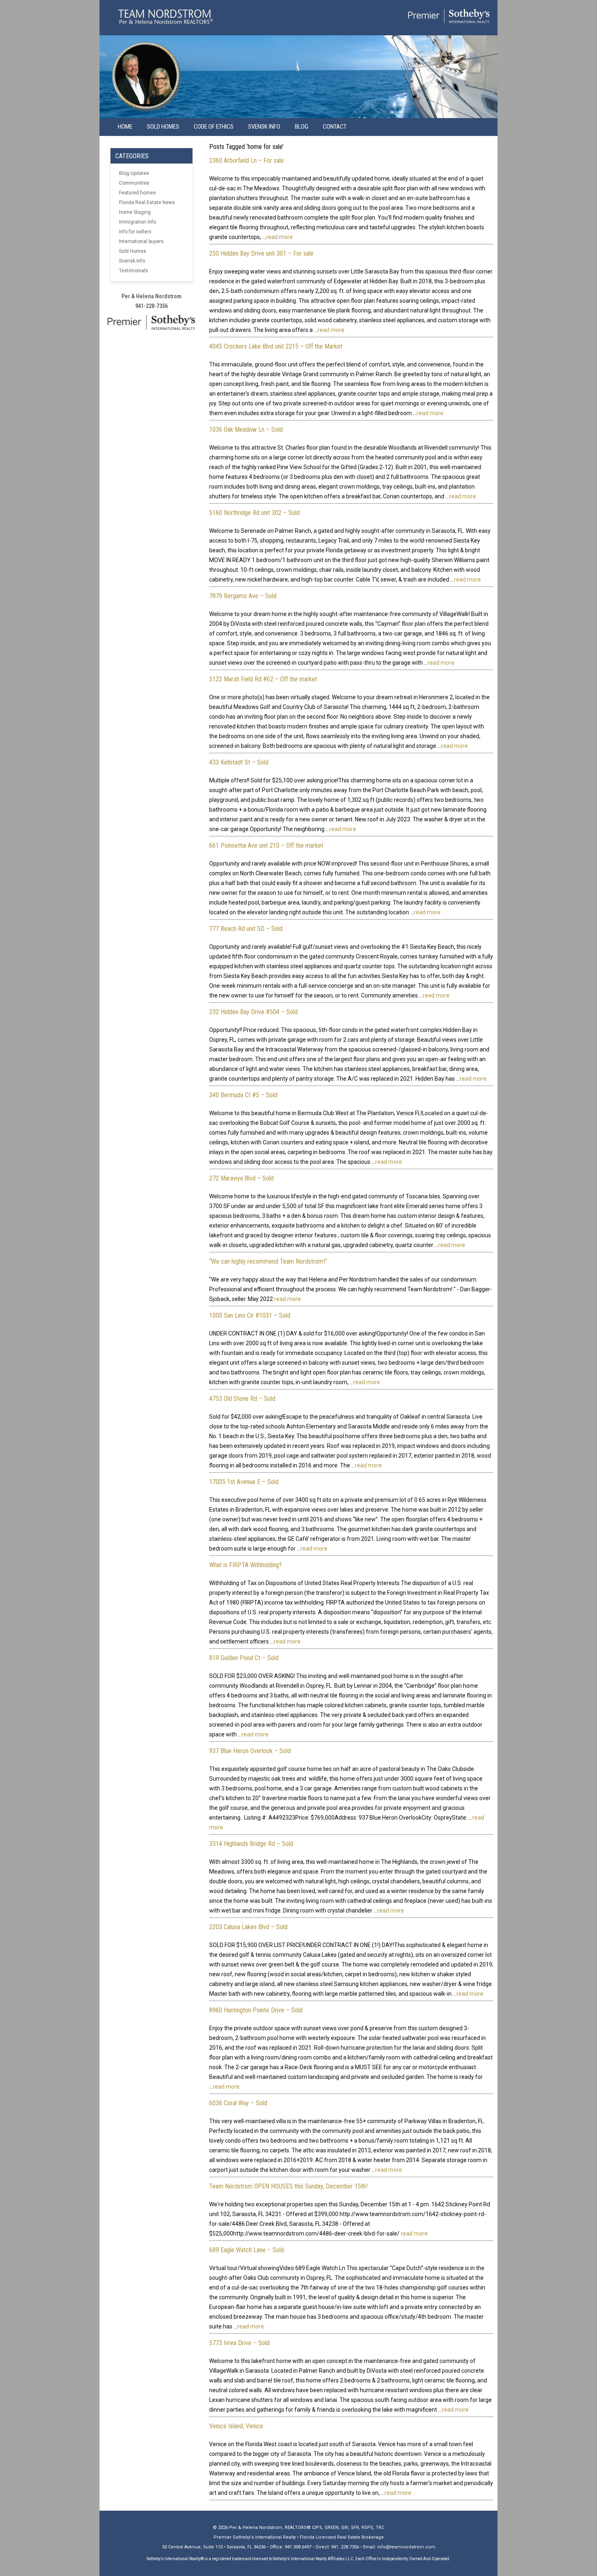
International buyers (141, 241)
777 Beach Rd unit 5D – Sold (246, 929)
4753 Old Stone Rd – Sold (242, 1399)
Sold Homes (163, 127)
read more (279, 237)
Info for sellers (135, 232)
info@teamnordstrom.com (406, 2547)
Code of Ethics (214, 127)
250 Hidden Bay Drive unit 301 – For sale (261, 253)
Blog (302, 127)
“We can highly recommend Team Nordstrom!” (268, 1261)
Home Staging (135, 212)
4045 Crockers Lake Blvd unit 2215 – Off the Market (276, 346)
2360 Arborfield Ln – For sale (247, 160)
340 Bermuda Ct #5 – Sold (243, 1095)
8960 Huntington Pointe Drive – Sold (256, 2010)
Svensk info (264, 127)
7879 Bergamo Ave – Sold (243, 596)
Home (125, 127)
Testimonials (134, 271)
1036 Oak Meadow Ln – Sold (246, 430)
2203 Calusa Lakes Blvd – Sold (248, 1927)
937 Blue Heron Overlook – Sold (250, 1751)
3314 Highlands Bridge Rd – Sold (251, 1844)
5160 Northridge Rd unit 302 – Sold (254, 513)
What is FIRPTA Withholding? (246, 1565)
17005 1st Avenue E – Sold (244, 1482)
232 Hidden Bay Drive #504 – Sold (253, 1012)
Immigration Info (137, 222)
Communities (134, 183)
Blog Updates (134, 173)
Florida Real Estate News (147, 202)
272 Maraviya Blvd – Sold (241, 1178)
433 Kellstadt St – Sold (239, 762)
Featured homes (137, 193)
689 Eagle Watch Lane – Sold (247, 2250)
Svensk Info (132, 261)
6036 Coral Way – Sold (238, 2103)
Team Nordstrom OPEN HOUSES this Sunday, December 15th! (288, 2186)
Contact (335, 127)
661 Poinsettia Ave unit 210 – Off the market (266, 845)
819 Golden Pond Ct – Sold (244, 1658)
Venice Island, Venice (236, 2426)
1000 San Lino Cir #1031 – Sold (250, 1315)
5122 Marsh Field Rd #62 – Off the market (263, 679)
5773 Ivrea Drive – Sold (239, 2343)
